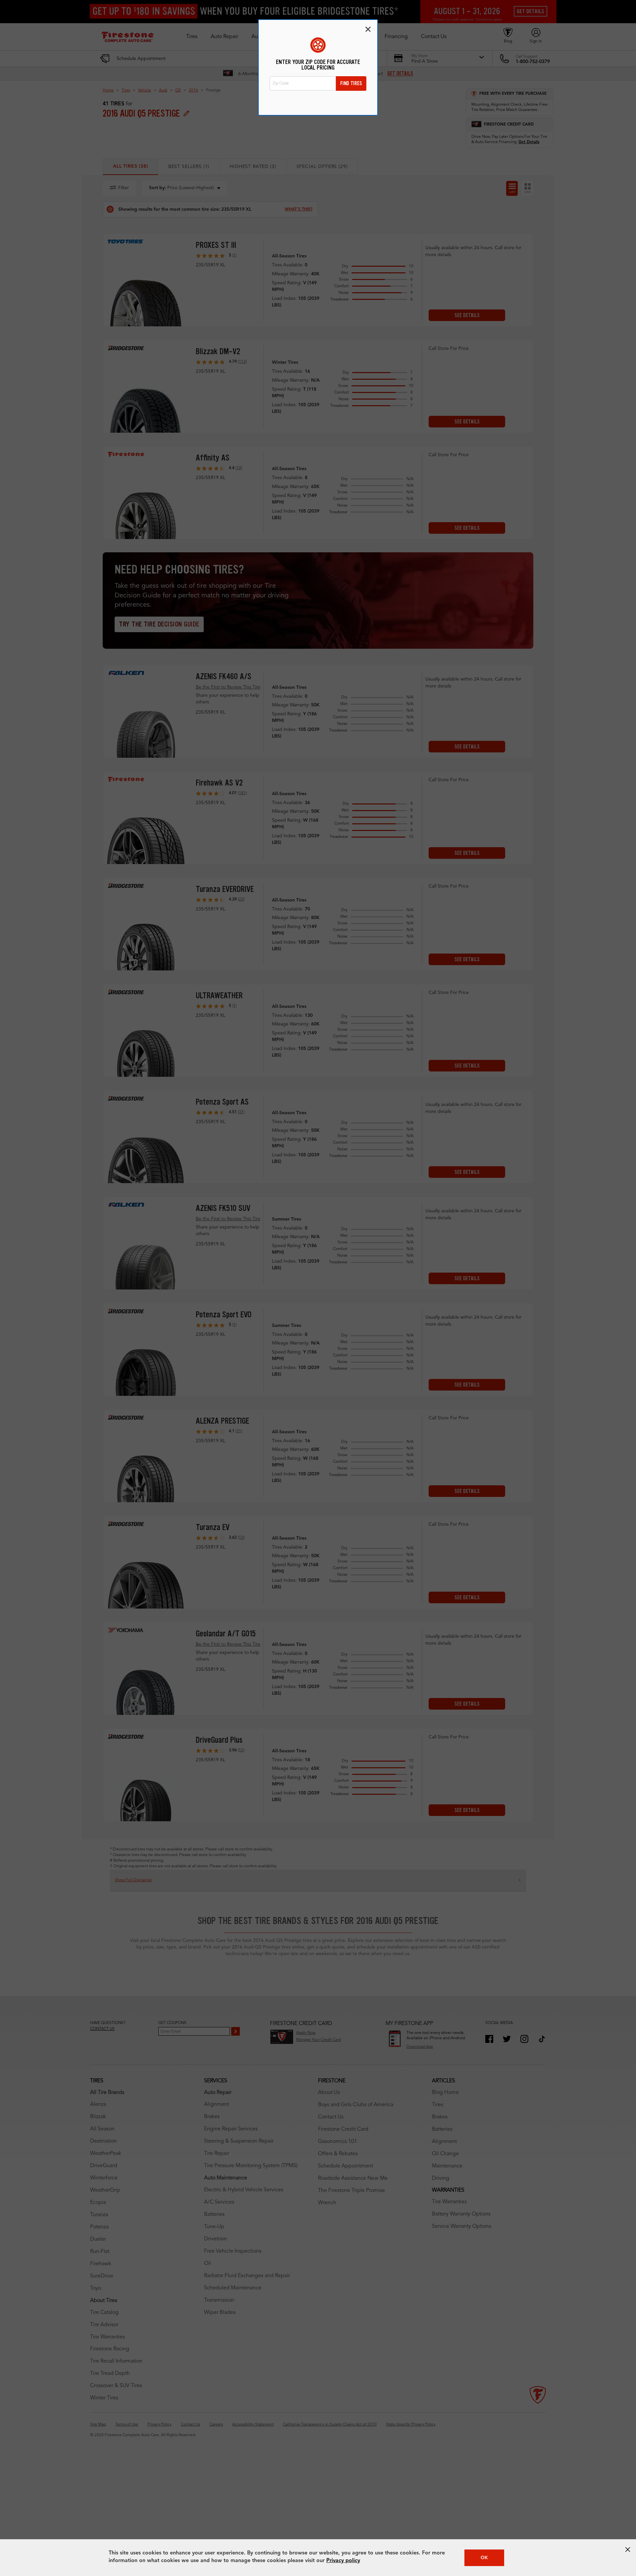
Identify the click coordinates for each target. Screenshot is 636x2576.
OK (484, 2558)
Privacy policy (343, 2561)
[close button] (628, 2549)
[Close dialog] (368, 29)
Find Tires (351, 83)
